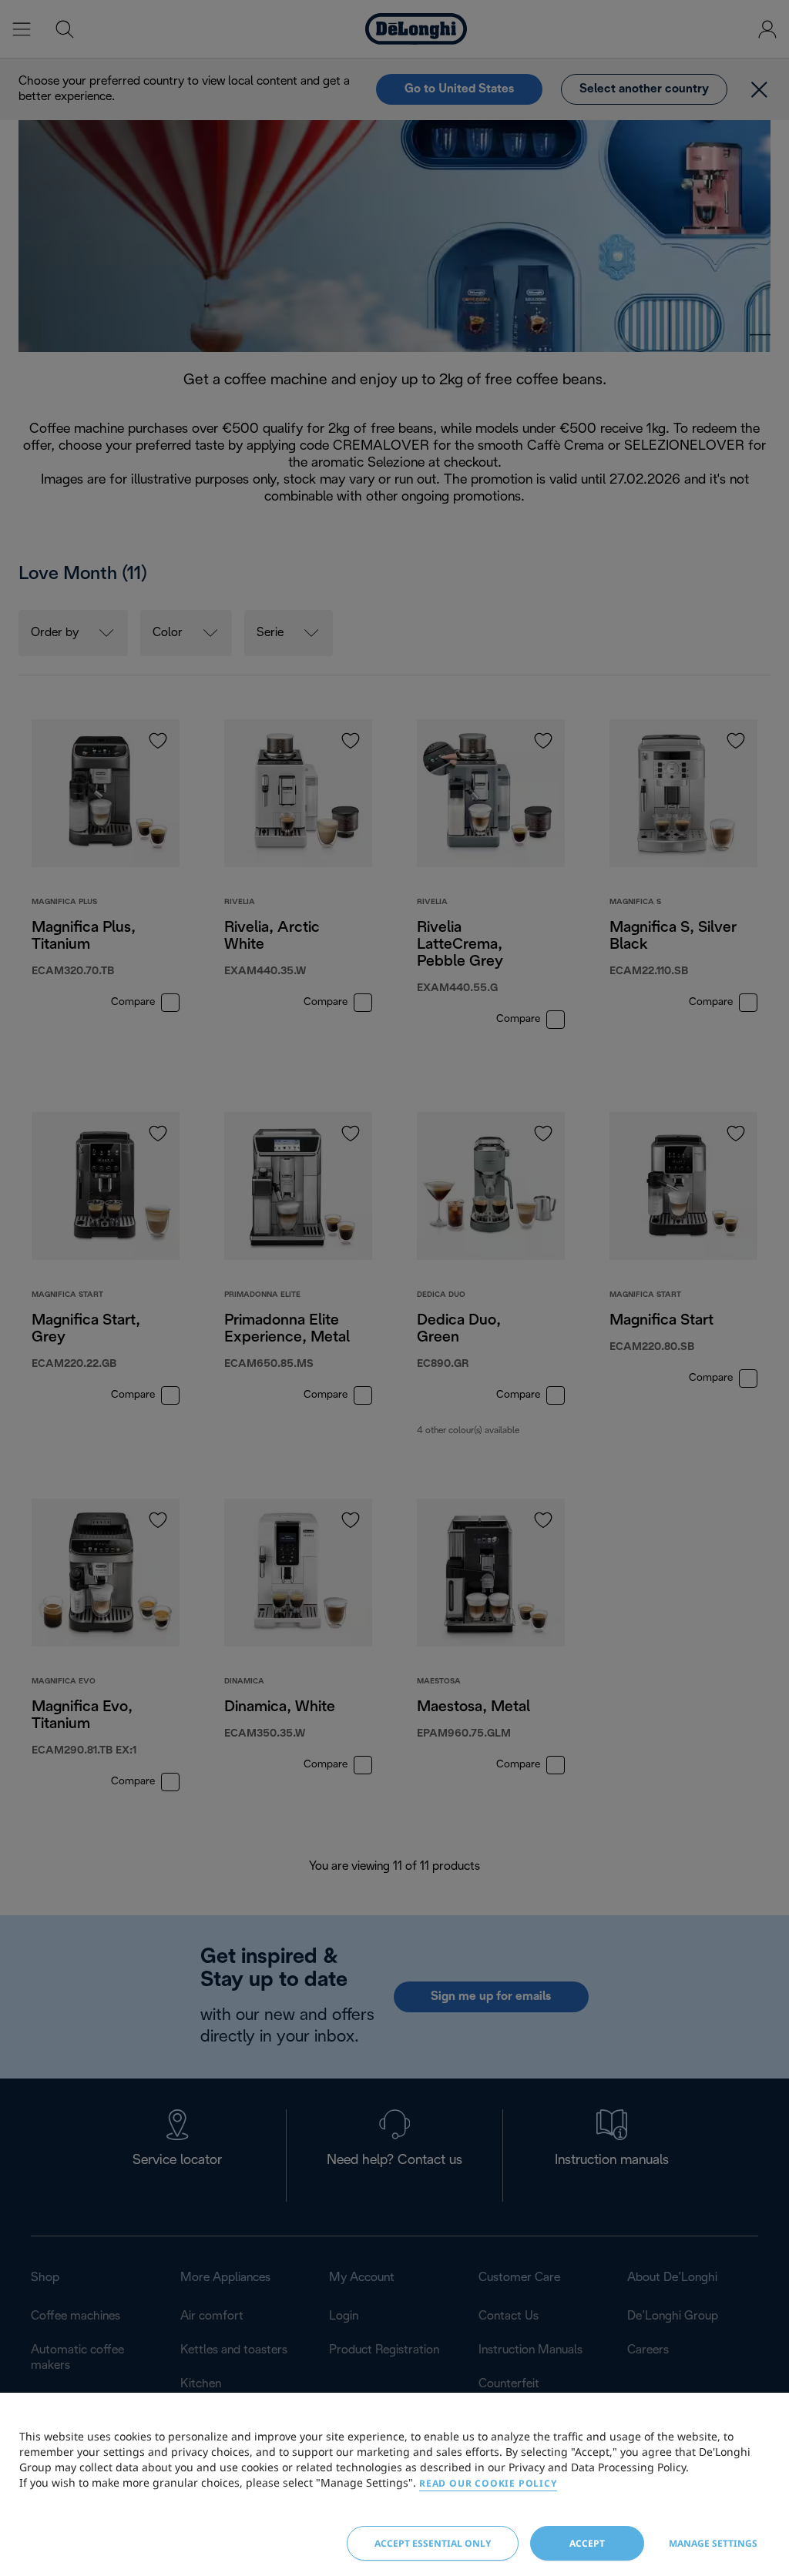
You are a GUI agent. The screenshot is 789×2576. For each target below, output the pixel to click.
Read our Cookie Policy (488, 2483)
